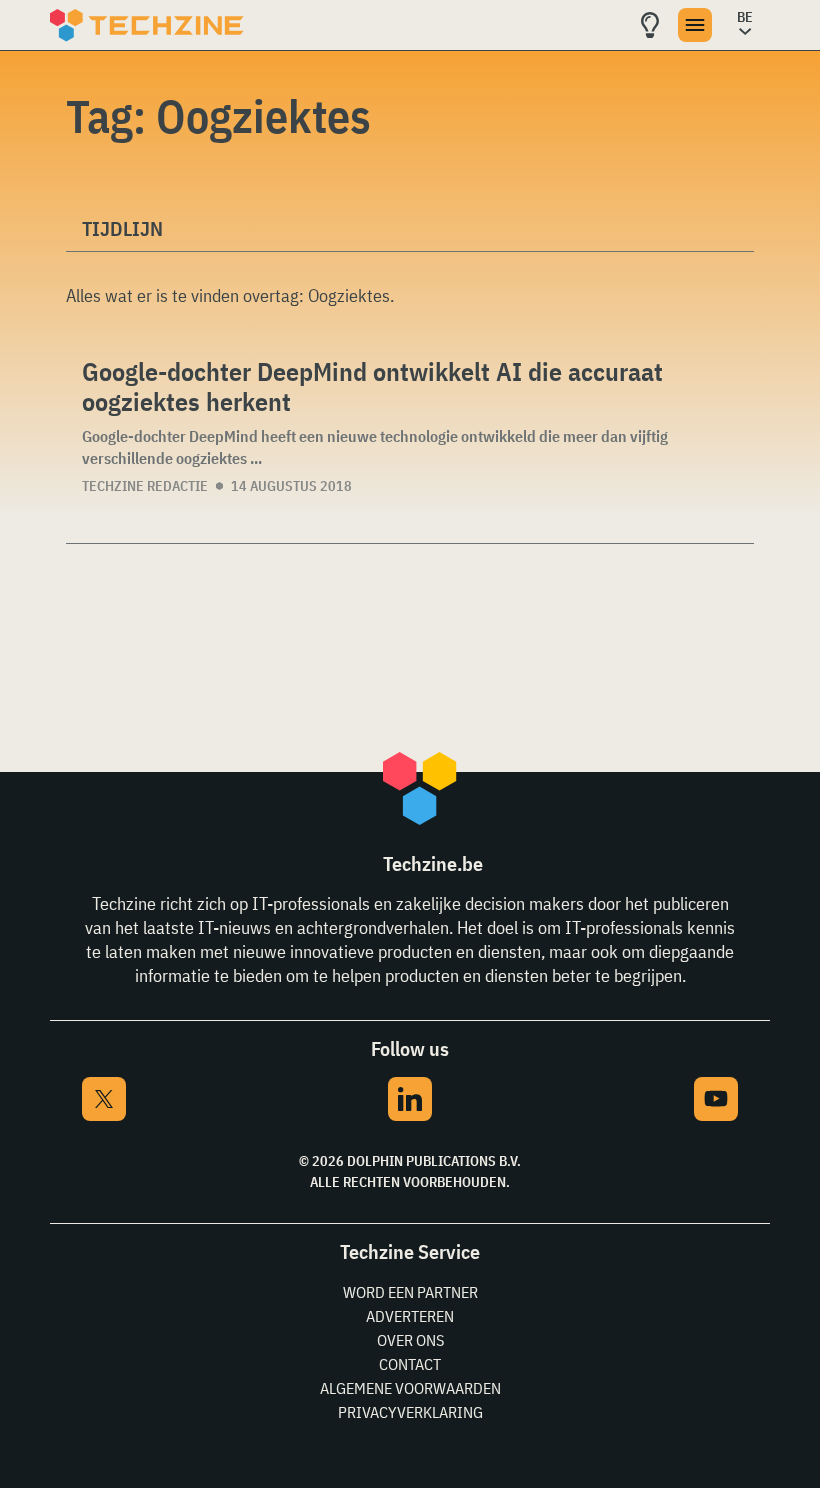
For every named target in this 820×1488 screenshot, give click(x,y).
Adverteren (410, 1316)
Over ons (410, 1340)
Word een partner (410, 1292)
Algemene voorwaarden (410, 1388)
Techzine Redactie (145, 486)
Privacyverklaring (410, 1412)
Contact (410, 1364)
